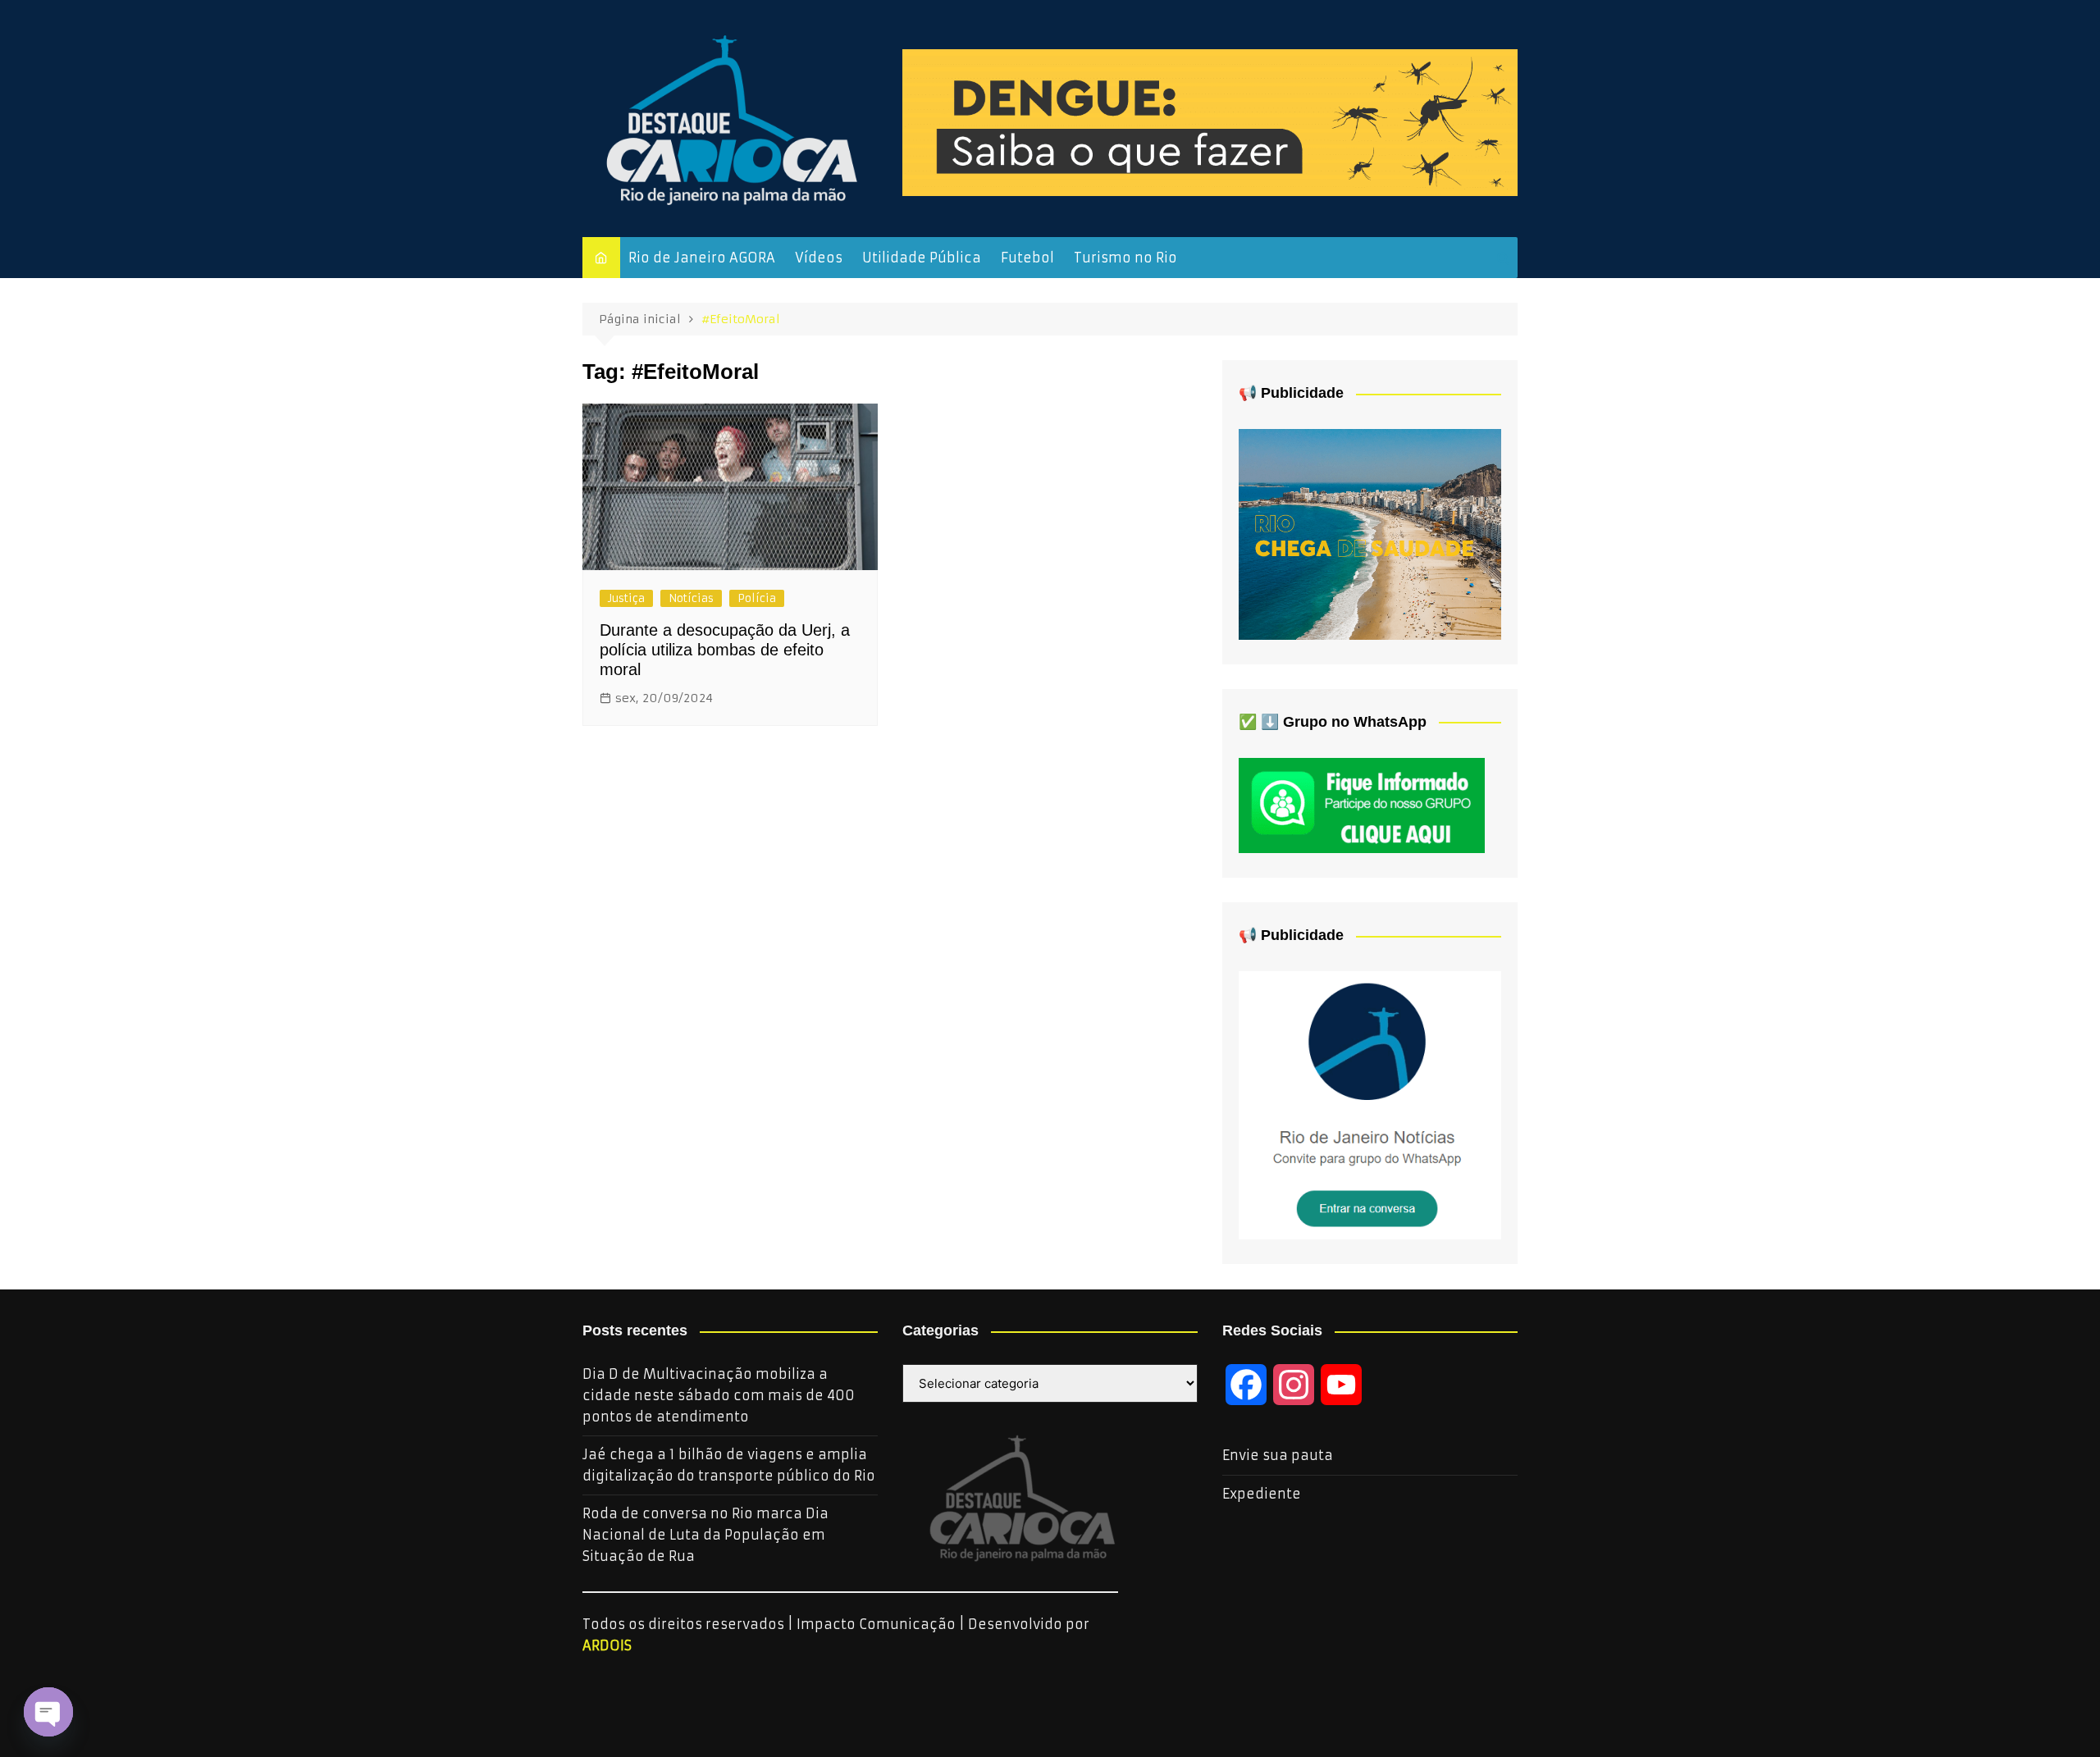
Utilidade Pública (922, 258)
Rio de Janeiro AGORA (702, 258)
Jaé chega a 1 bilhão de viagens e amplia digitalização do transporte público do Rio (729, 1465)
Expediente (1262, 1494)
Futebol (1027, 258)
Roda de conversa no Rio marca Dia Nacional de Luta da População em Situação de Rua (705, 1534)
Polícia (757, 598)
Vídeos (819, 258)
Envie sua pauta (1278, 1455)
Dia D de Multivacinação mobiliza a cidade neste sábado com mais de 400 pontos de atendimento (719, 1395)
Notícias (691, 598)
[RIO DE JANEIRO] (1370, 1104)
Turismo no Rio (1125, 258)
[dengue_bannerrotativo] (1210, 121)
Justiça (626, 598)
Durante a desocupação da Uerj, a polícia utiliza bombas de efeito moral (725, 650)
